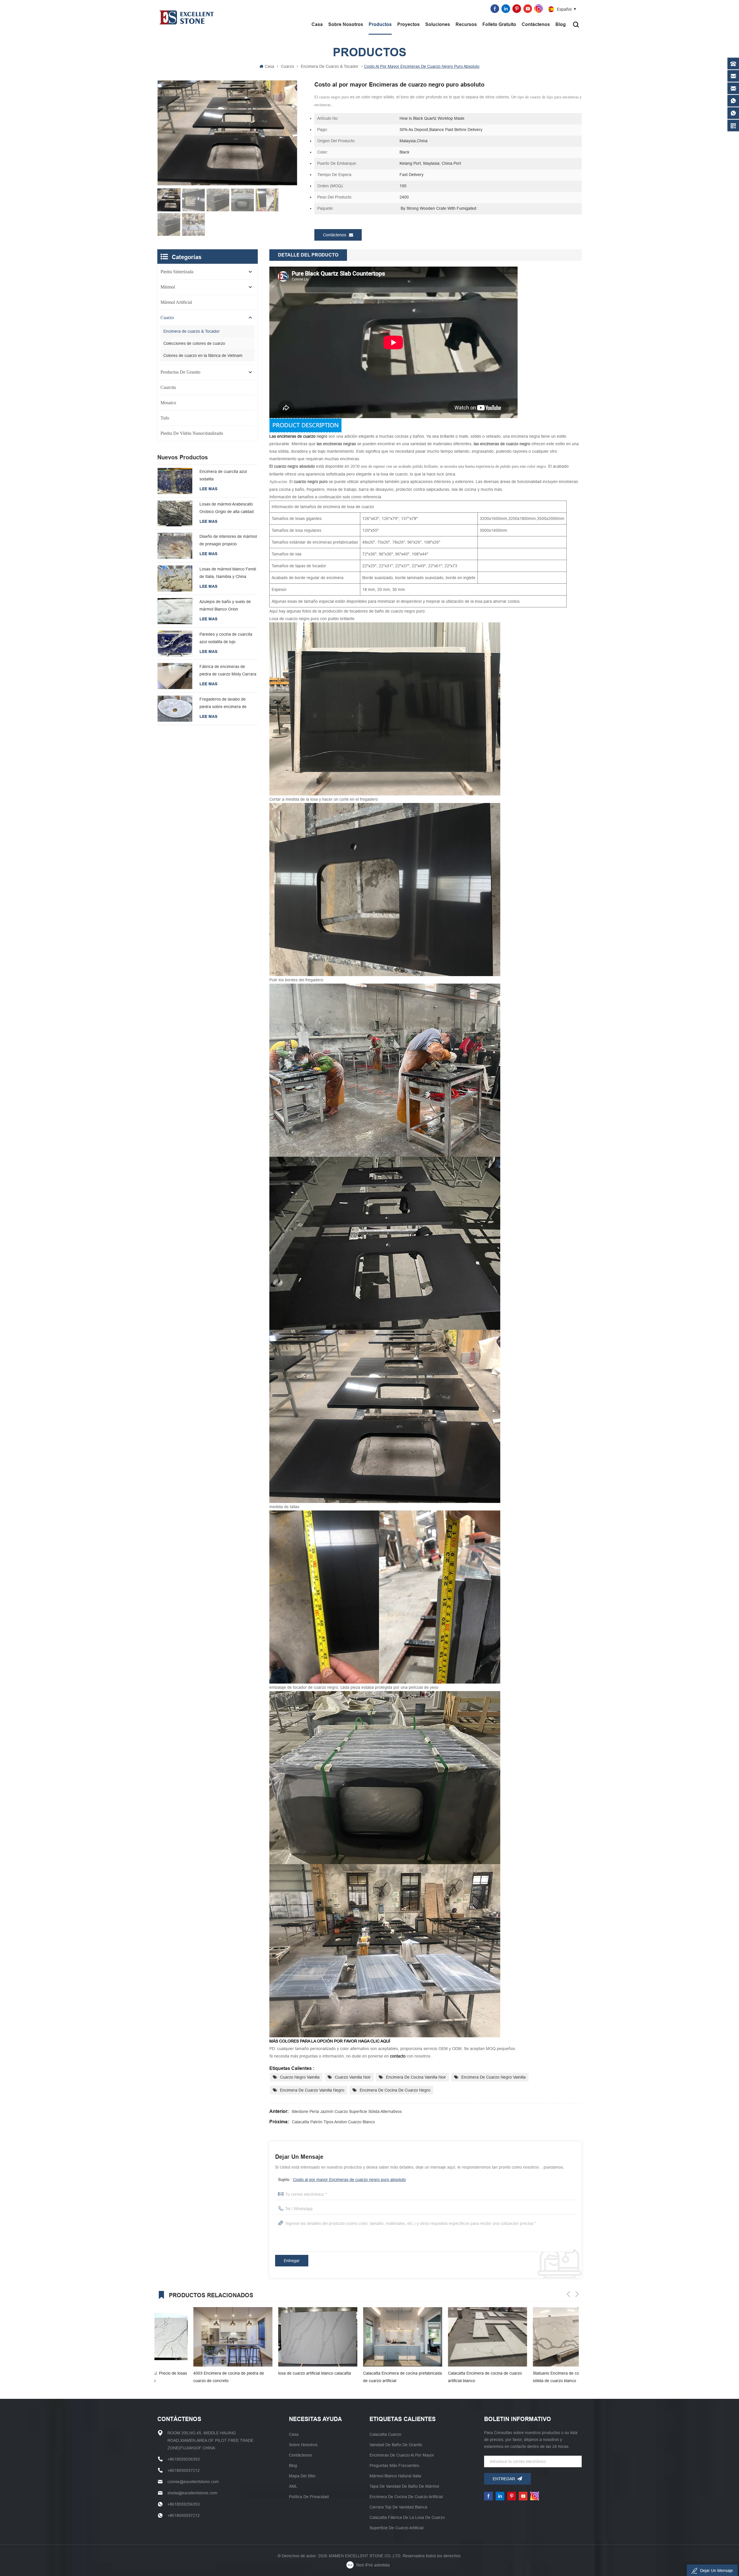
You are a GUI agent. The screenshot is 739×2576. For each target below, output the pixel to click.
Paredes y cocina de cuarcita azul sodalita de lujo (226, 638)
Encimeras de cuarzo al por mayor (402, 2455)
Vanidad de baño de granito (396, 2445)
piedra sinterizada (177, 272)
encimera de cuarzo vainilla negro (312, 2090)
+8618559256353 (402, 9)
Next (577, 2294)
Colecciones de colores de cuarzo (194, 343)
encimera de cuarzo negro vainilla (493, 2077)
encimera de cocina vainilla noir (416, 2077)
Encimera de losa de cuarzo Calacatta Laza (532, 2377)
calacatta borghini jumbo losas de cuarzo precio (449, 2377)
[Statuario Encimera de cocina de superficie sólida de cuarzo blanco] (367, 2337)
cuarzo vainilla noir (353, 2077)
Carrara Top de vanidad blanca (398, 2507)
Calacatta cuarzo (385, 2434)
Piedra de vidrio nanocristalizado (192, 433)
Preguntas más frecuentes (394, 2465)
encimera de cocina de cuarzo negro (395, 2090)
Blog (561, 24)
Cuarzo (288, 66)
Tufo (165, 418)
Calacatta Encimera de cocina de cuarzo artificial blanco (279, 2377)
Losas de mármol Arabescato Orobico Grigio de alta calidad (227, 508)
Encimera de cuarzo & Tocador (330, 66)
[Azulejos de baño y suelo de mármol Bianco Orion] (175, 611)
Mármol (168, 287)
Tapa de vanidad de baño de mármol (404, 2486)
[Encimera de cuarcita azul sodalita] (175, 481)
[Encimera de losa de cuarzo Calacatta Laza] (536, 2337)
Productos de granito (180, 372)
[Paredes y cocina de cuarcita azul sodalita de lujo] (175, 644)
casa (294, 2434)
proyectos (408, 24)
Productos (380, 24)
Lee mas (208, 489)
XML (293, 2486)
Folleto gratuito (499, 24)
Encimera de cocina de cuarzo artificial (406, 2497)
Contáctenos (536, 24)
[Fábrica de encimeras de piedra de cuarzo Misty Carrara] (175, 676)
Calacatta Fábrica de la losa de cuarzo (407, 2517)
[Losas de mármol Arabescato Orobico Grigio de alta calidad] (175, 514)
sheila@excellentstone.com (192, 2493)
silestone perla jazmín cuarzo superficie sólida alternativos (347, 2111)
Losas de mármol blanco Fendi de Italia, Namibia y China (228, 573)
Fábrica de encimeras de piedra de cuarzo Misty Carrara (228, 670)
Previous (568, 2294)
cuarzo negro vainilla (300, 2077)
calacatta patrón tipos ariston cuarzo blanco (333, 2122)
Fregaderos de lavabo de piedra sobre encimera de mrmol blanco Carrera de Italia (227, 704)
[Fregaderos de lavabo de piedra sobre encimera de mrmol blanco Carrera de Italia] (175, 709)
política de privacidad (309, 2497)
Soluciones (438, 24)
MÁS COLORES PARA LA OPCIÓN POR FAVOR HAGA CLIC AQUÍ (330, 2041)
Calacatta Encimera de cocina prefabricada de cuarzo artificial (197, 2377)
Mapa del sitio (302, 2476)
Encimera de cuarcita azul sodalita (223, 475)
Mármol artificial (176, 302)
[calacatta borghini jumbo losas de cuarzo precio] (451, 2337)
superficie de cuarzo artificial (396, 2528)
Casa (317, 24)
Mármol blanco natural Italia (395, 2476)
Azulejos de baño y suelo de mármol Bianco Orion (225, 605)
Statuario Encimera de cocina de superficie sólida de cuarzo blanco (366, 2377)
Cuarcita (168, 387)
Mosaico (168, 403)
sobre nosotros (346, 24)
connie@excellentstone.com (459, 9)
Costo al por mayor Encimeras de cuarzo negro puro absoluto (349, 2180)
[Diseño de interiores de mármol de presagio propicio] (175, 546)
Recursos (466, 24)
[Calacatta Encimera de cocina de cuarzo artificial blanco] (282, 2337)
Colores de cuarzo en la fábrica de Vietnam (203, 355)
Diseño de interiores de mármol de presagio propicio (228, 540)
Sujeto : (342, 2180)
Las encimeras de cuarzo (293, 436)
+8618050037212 (184, 2470)
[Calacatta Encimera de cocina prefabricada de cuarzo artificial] (197, 2337)
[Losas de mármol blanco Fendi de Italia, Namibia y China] (175, 579)
